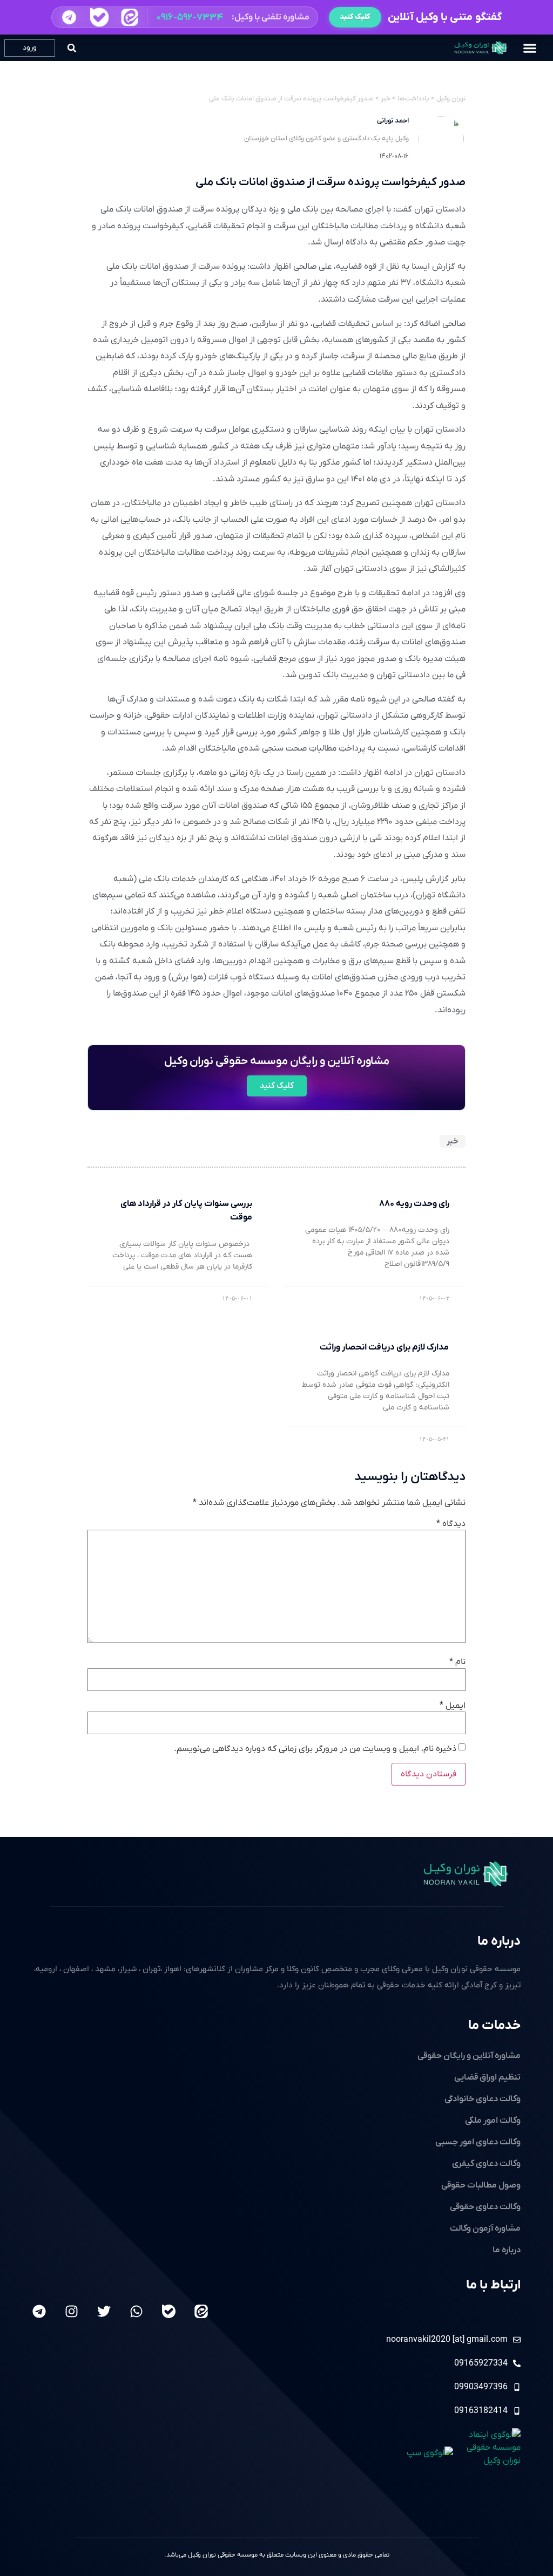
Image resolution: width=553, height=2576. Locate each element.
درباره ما (499, 1941)
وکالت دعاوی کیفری (486, 2164)
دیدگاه (451, 1524)
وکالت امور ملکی (493, 2121)
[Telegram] (39, 2311)
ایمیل (453, 1706)
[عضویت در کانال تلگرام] (69, 17)
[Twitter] (104, 2311)
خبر (453, 1141)
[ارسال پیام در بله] (99, 17)
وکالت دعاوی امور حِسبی (478, 2142)
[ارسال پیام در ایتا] (130, 17)
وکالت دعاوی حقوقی (485, 2207)
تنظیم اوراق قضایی (487, 2077)
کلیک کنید (355, 17)
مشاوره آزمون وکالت (485, 2229)
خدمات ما (494, 2026)
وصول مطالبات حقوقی (481, 2185)
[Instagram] (72, 2311)
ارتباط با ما (493, 2285)
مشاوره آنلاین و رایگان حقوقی (469, 2056)
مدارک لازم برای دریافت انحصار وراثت (385, 1347)
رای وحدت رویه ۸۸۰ (414, 1204)
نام (457, 1662)
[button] (185, 17)
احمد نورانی (393, 121)
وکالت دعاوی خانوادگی (483, 2099)
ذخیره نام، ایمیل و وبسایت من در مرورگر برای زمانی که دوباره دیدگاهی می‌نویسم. (315, 1749)
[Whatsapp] (136, 2311)
